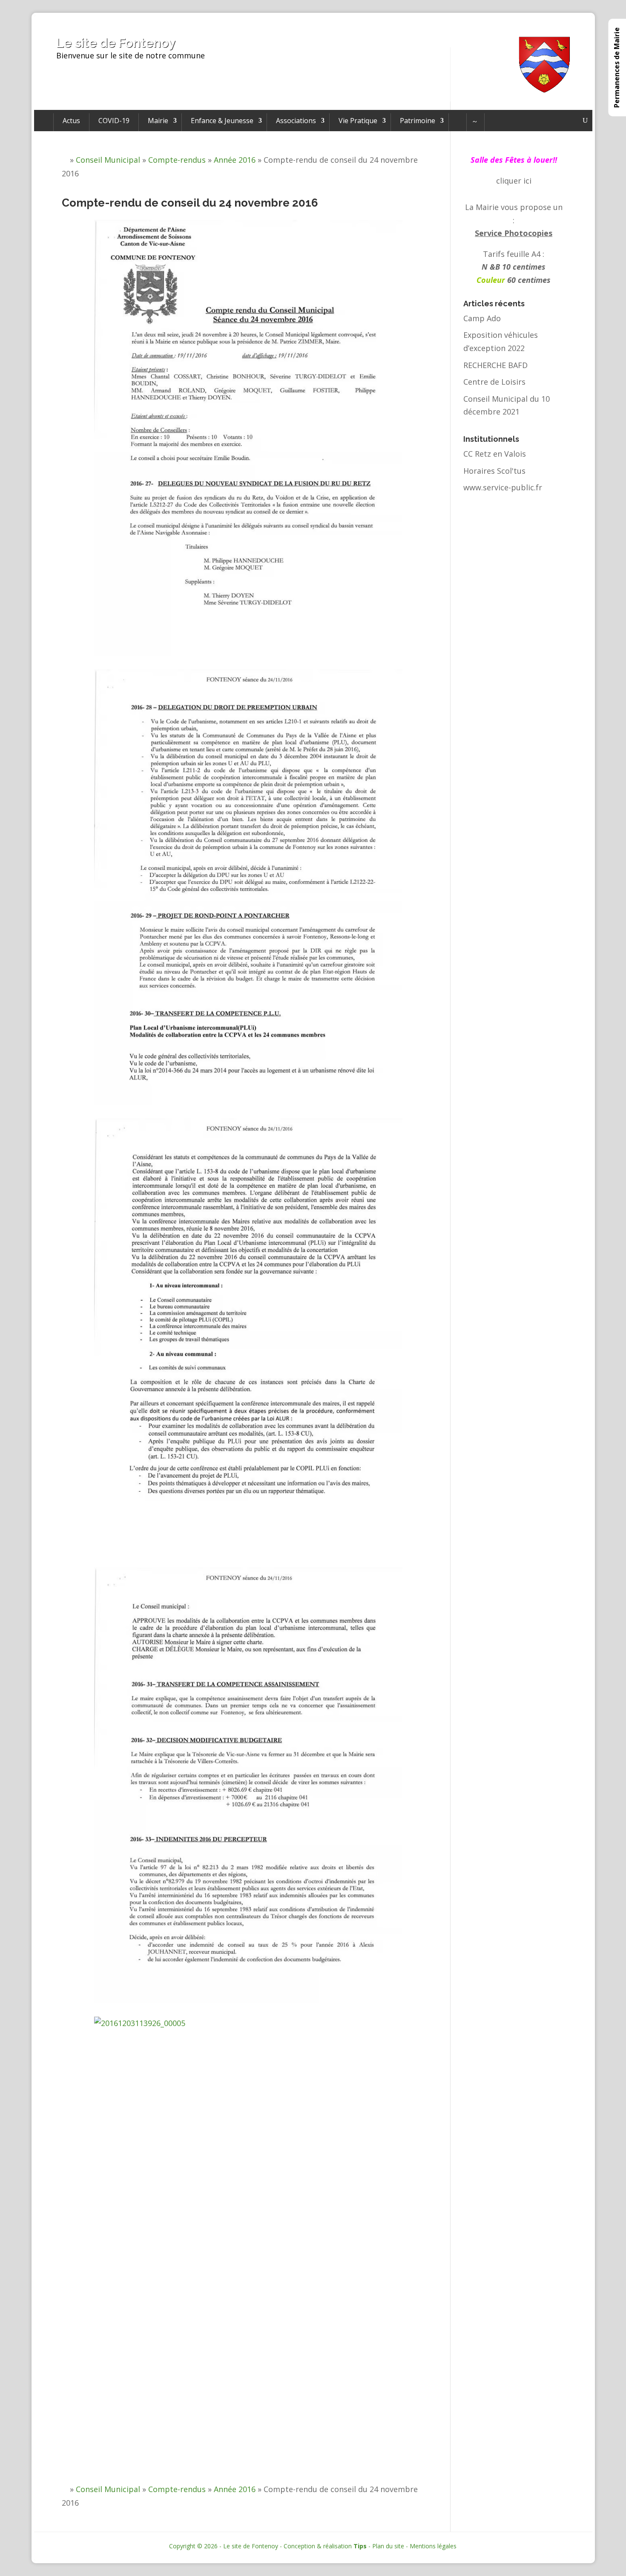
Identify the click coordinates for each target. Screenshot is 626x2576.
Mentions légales (433, 2546)
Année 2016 (235, 160)
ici (527, 181)
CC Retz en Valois (495, 454)
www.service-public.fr (503, 487)
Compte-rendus (177, 160)
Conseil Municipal (108, 160)
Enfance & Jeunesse (222, 121)
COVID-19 (114, 121)
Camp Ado (482, 318)
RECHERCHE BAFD (495, 365)
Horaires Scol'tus (494, 471)
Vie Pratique (358, 121)
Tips (360, 2546)
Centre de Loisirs (494, 382)
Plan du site (388, 2546)
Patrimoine (418, 121)
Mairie (158, 121)
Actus (71, 121)
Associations (296, 121)
